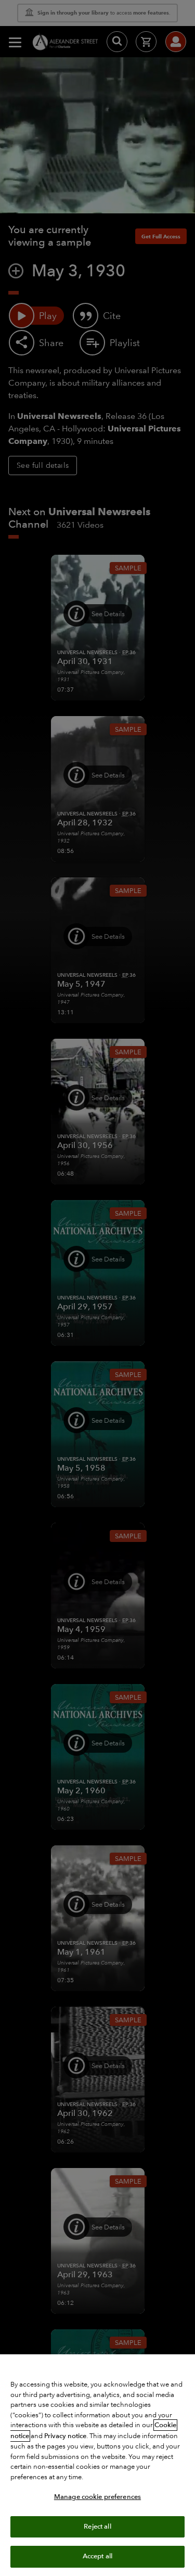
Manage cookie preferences (97, 2497)
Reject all (97, 2527)
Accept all (97, 2556)
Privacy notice (65, 2436)
